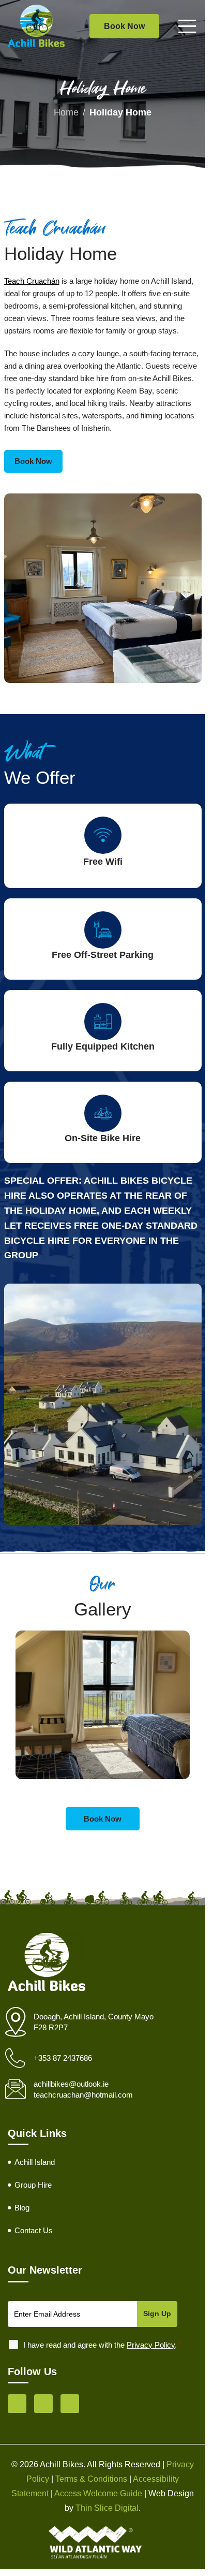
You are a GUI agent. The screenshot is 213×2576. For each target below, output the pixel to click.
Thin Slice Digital (107, 2508)
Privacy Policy (151, 2345)
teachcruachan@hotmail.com (83, 2095)
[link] (33, 461)
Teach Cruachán (32, 281)
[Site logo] (36, 25)
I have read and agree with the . (103, 2345)
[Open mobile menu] (187, 26)
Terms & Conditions (91, 2479)
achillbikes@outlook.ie (71, 2084)
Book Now (124, 26)
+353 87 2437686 (63, 2058)
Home (66, 112)
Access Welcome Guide (98, 2493)
